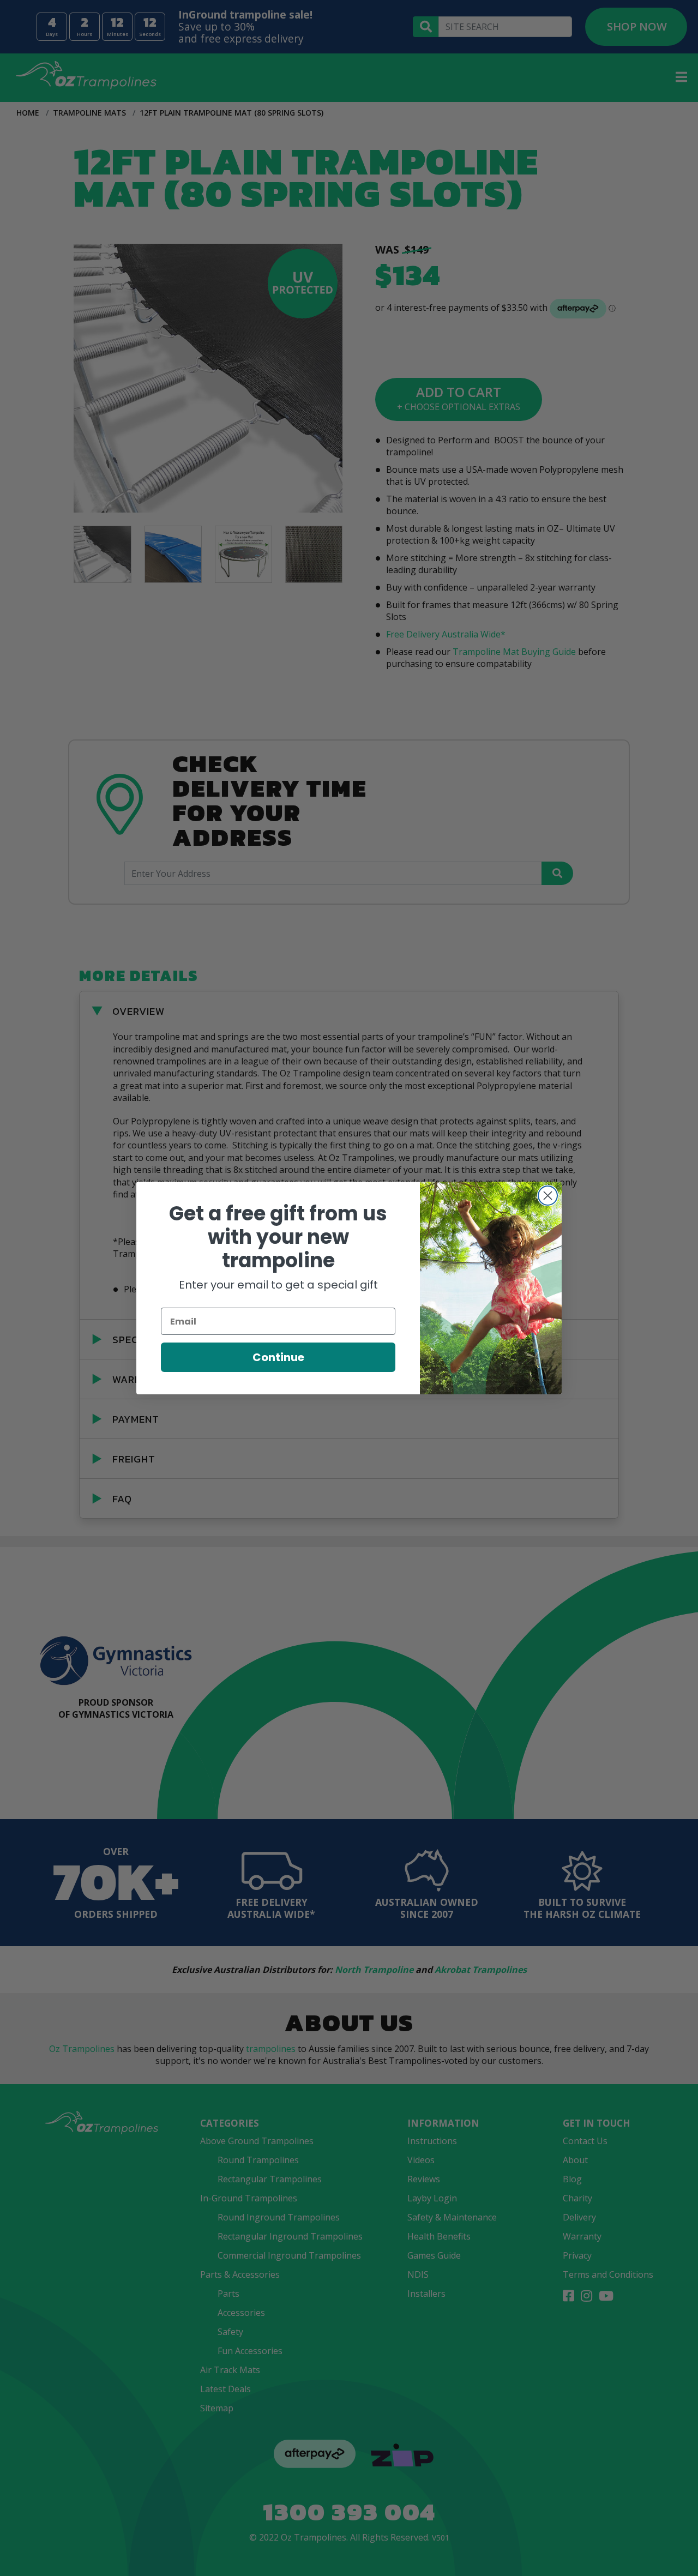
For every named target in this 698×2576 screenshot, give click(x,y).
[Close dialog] (548, 1196)
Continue (278, 1357)
